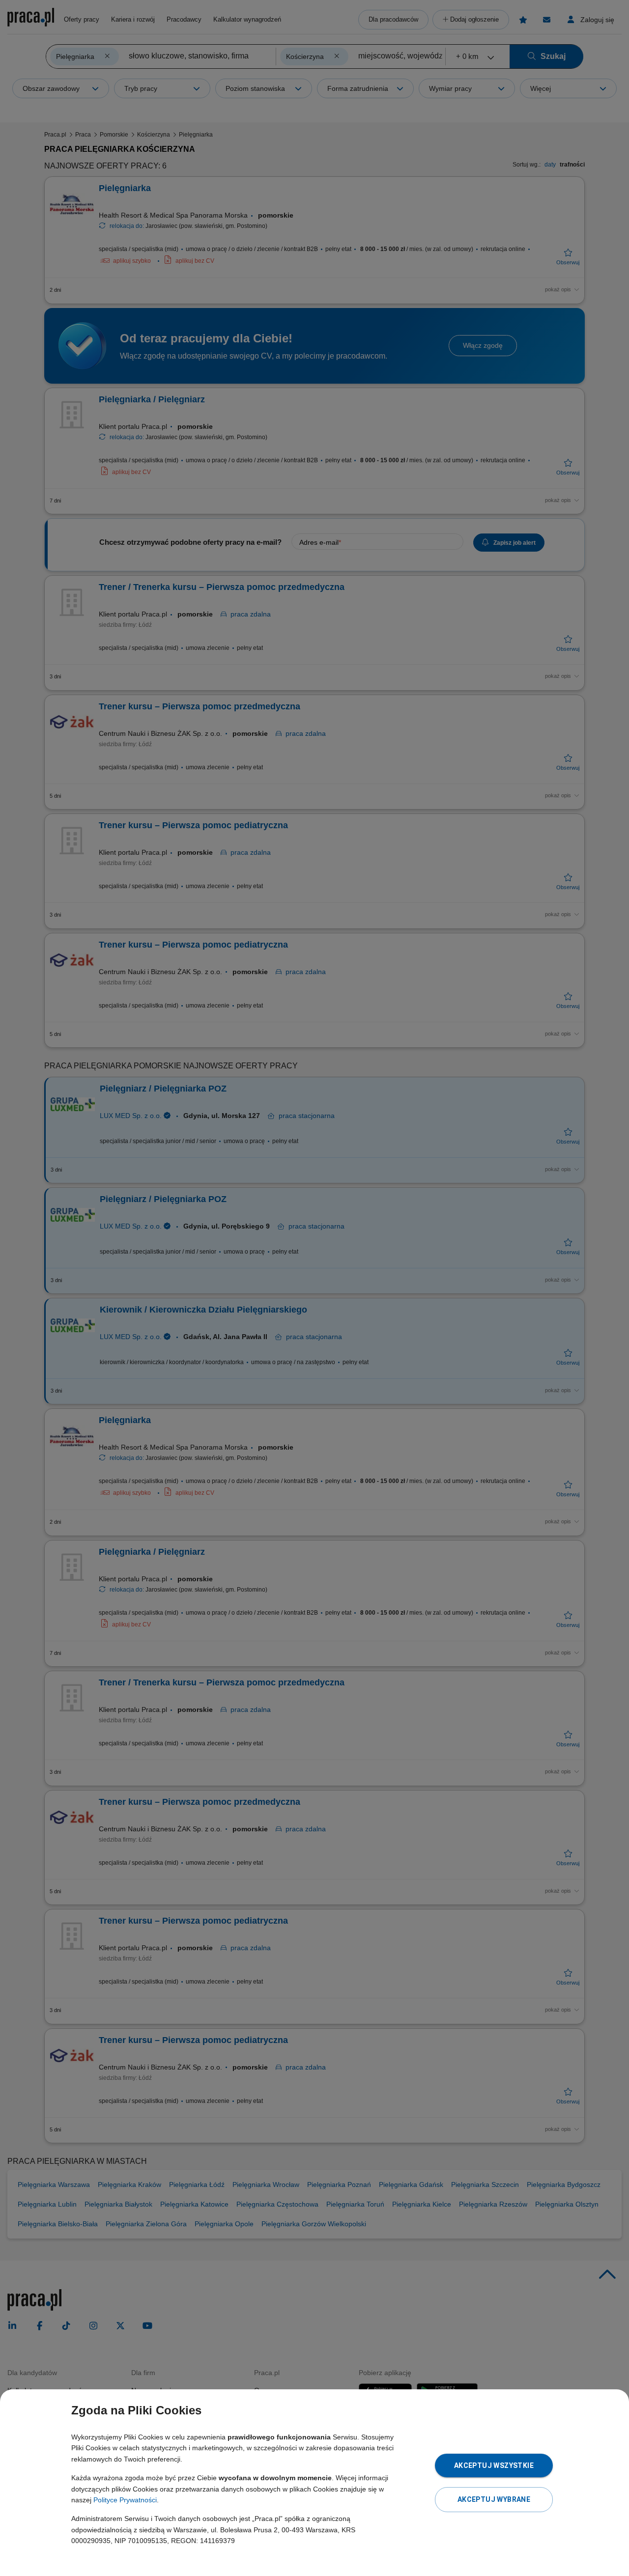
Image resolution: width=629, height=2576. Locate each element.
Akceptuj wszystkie (494, 2465)
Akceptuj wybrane (494, 2499)
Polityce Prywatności (125, 2500)
